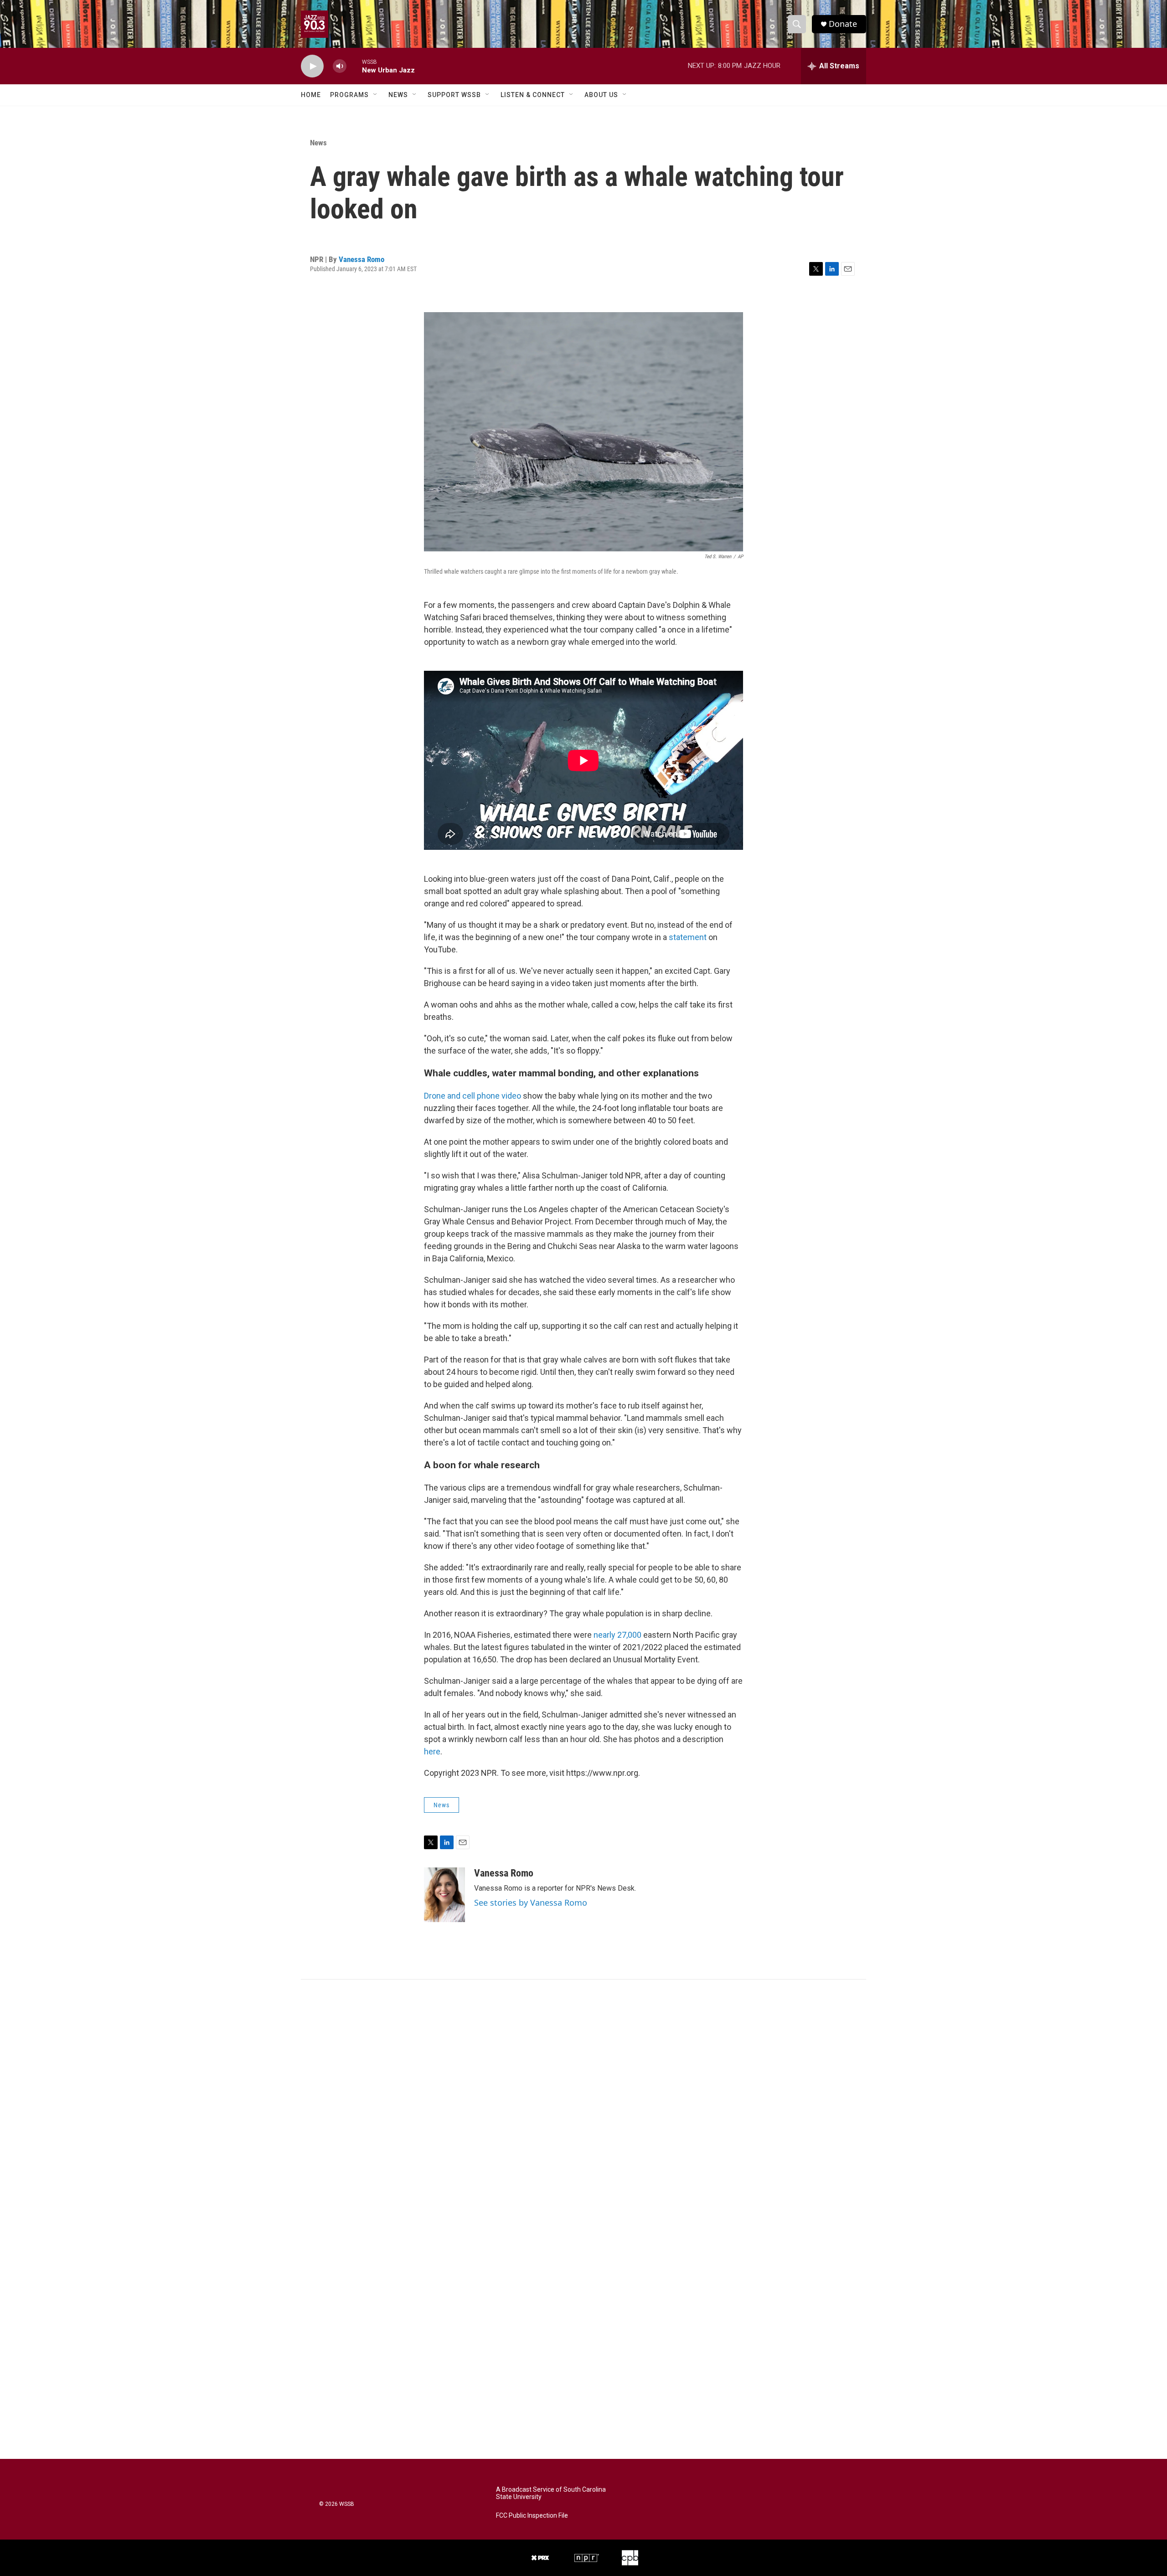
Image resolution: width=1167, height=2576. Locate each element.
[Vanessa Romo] (444, 1895)
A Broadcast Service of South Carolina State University (551, 2493)
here (432, 1751)
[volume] (340, 66)
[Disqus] (583, 2103)
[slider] (354, 66)
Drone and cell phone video (472, 1096)
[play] (312, 66)
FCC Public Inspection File (532, 2516)
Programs (349, 95)
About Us (601, 95)
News (398, 95)
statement (688, 937)
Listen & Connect (533, 95)
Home (311, 95)
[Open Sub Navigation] (376, 95)
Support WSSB (454, 95)
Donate (843, 24)
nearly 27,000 (617, 1635)
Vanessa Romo (361, 259)
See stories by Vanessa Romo (531, 1902)
